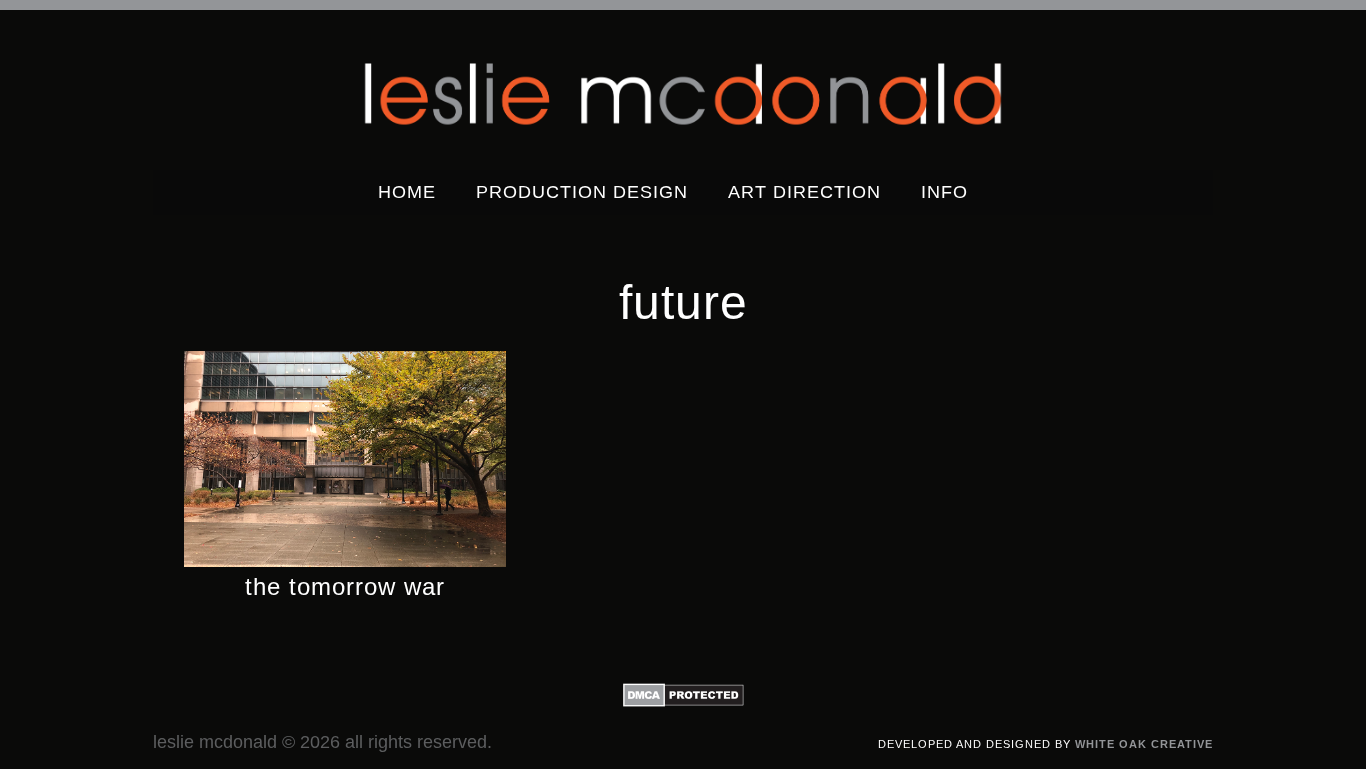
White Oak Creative (1144, 744)
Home (407, 192)
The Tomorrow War (345, 586)
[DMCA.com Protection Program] (683, 702)
